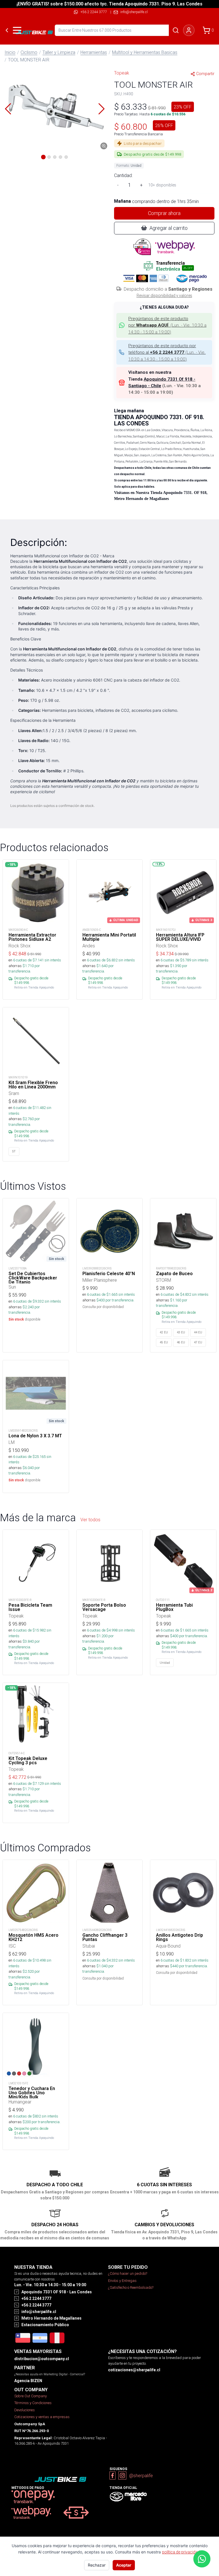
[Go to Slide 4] (60, 157)
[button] (55, 109)
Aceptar (124, 2565)
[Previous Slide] (8, 109)
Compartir (205, 74)
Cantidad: (123, 175)
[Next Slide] (102, 109)
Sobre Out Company (31, 2396)
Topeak (122, 73)
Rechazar (97, 2565)
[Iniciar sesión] (189, 30)
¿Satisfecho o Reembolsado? (131, 2287)
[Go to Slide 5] (66, 157)
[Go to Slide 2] (49, 157)
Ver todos (90, 1520)
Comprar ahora (164, 213)
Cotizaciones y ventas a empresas (42, 2417)
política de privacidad (181, 2552)
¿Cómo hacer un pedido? (128, 2273)
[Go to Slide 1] (43, 157)
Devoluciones (25, 2410)
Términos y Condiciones (33, 2403)
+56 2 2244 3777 (94, 12)
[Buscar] (176, 30)
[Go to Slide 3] (55, 157)
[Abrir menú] (17, 30)
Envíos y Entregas (122, 2281)
